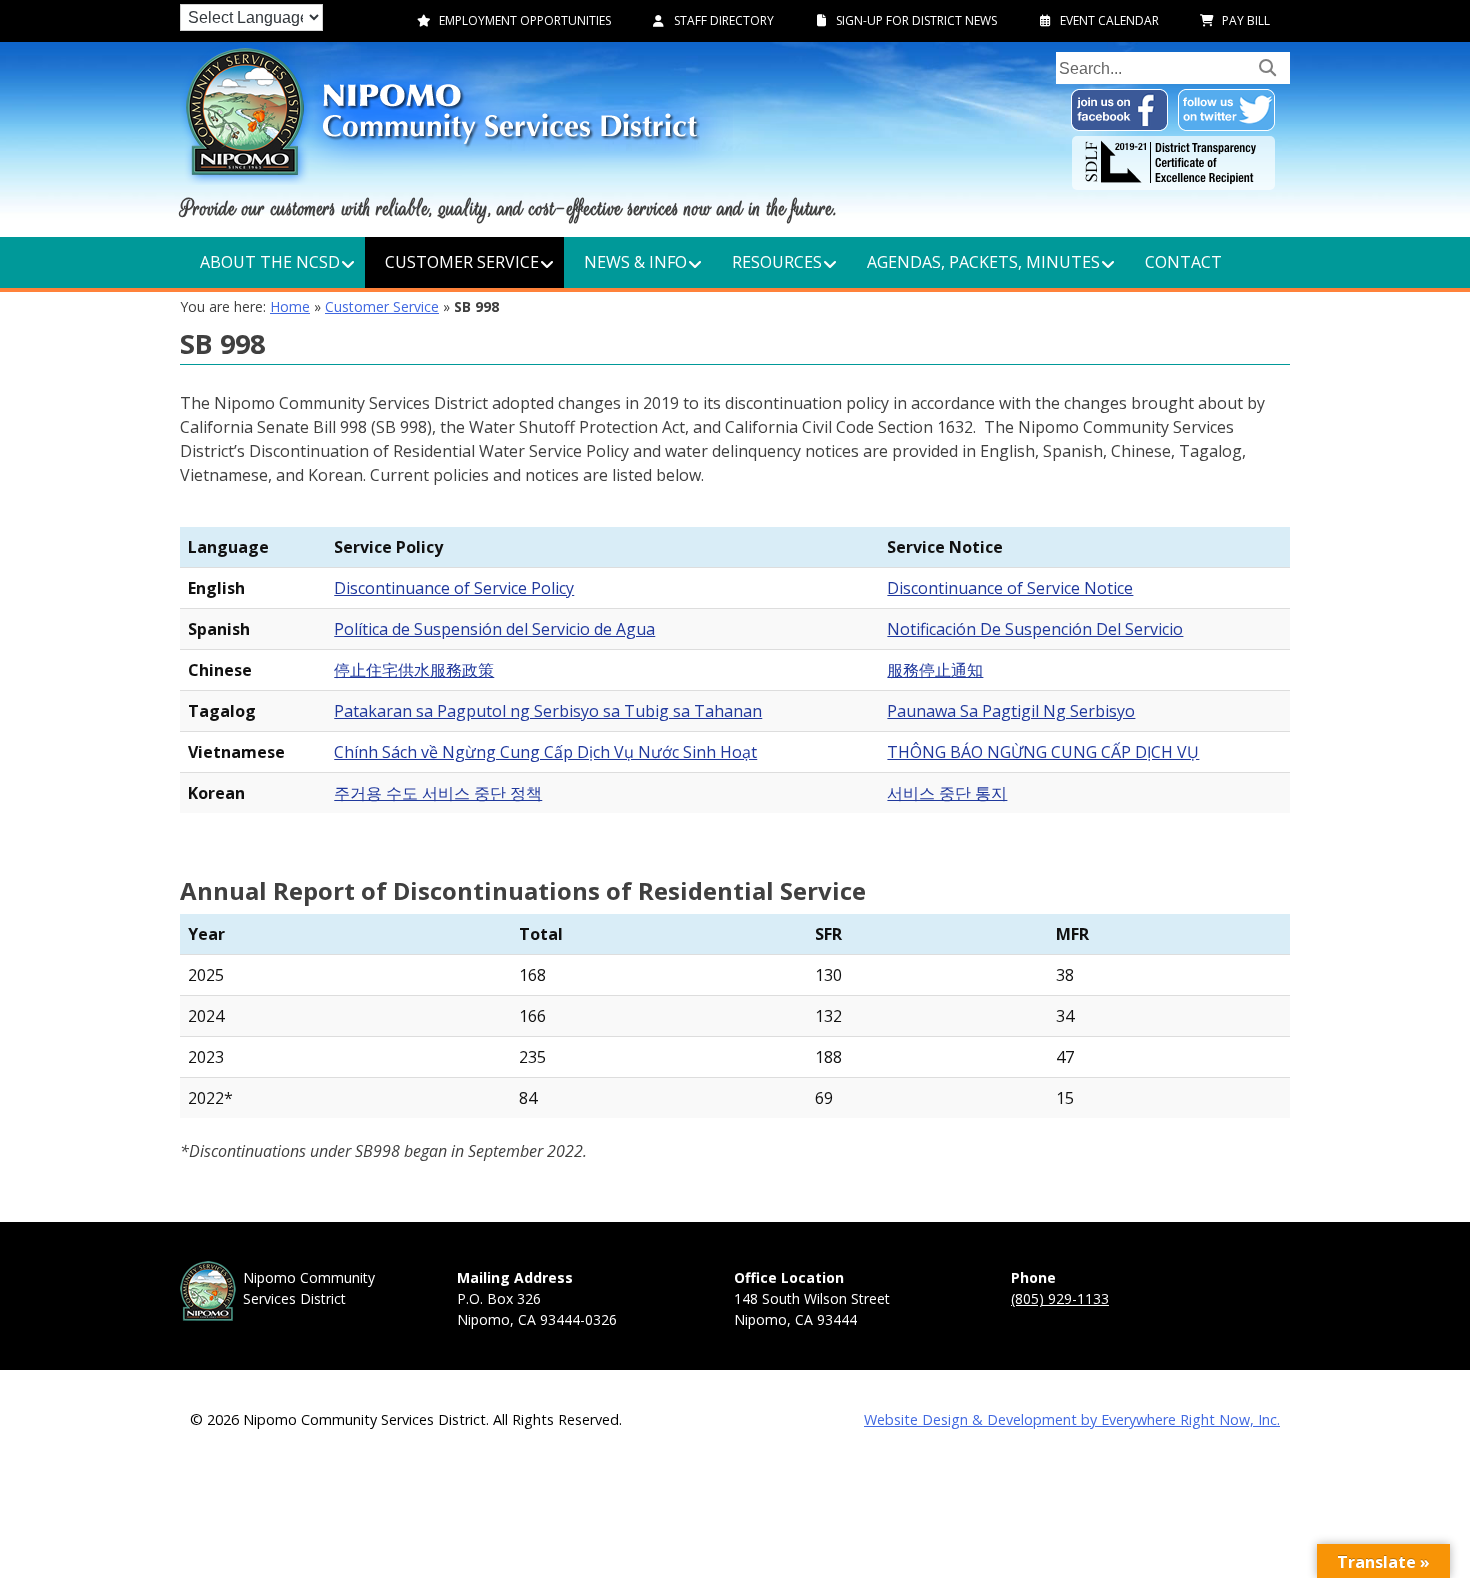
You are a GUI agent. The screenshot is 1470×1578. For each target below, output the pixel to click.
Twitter (1226, 110)
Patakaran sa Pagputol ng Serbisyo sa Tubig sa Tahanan (548, 711)
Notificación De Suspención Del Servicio (1035, 629)
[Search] (1267, 66)
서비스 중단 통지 (947, 793)
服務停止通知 (935, 670)
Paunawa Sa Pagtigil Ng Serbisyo (1011, 711)
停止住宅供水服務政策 (414, 670)
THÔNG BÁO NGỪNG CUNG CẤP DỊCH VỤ (1043, 752)
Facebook (1119, 110)
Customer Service (382, 306)
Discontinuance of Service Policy (454, 588)
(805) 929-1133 (1060, 1298)
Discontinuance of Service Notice (1010, 588)
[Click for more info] (1173, 184)
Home (290, 306)
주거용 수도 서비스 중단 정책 (438, 793)
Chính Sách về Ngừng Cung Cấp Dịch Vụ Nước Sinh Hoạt (545, 752)
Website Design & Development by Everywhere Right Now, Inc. (1072, 1419)
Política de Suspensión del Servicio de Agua (494, 629)
